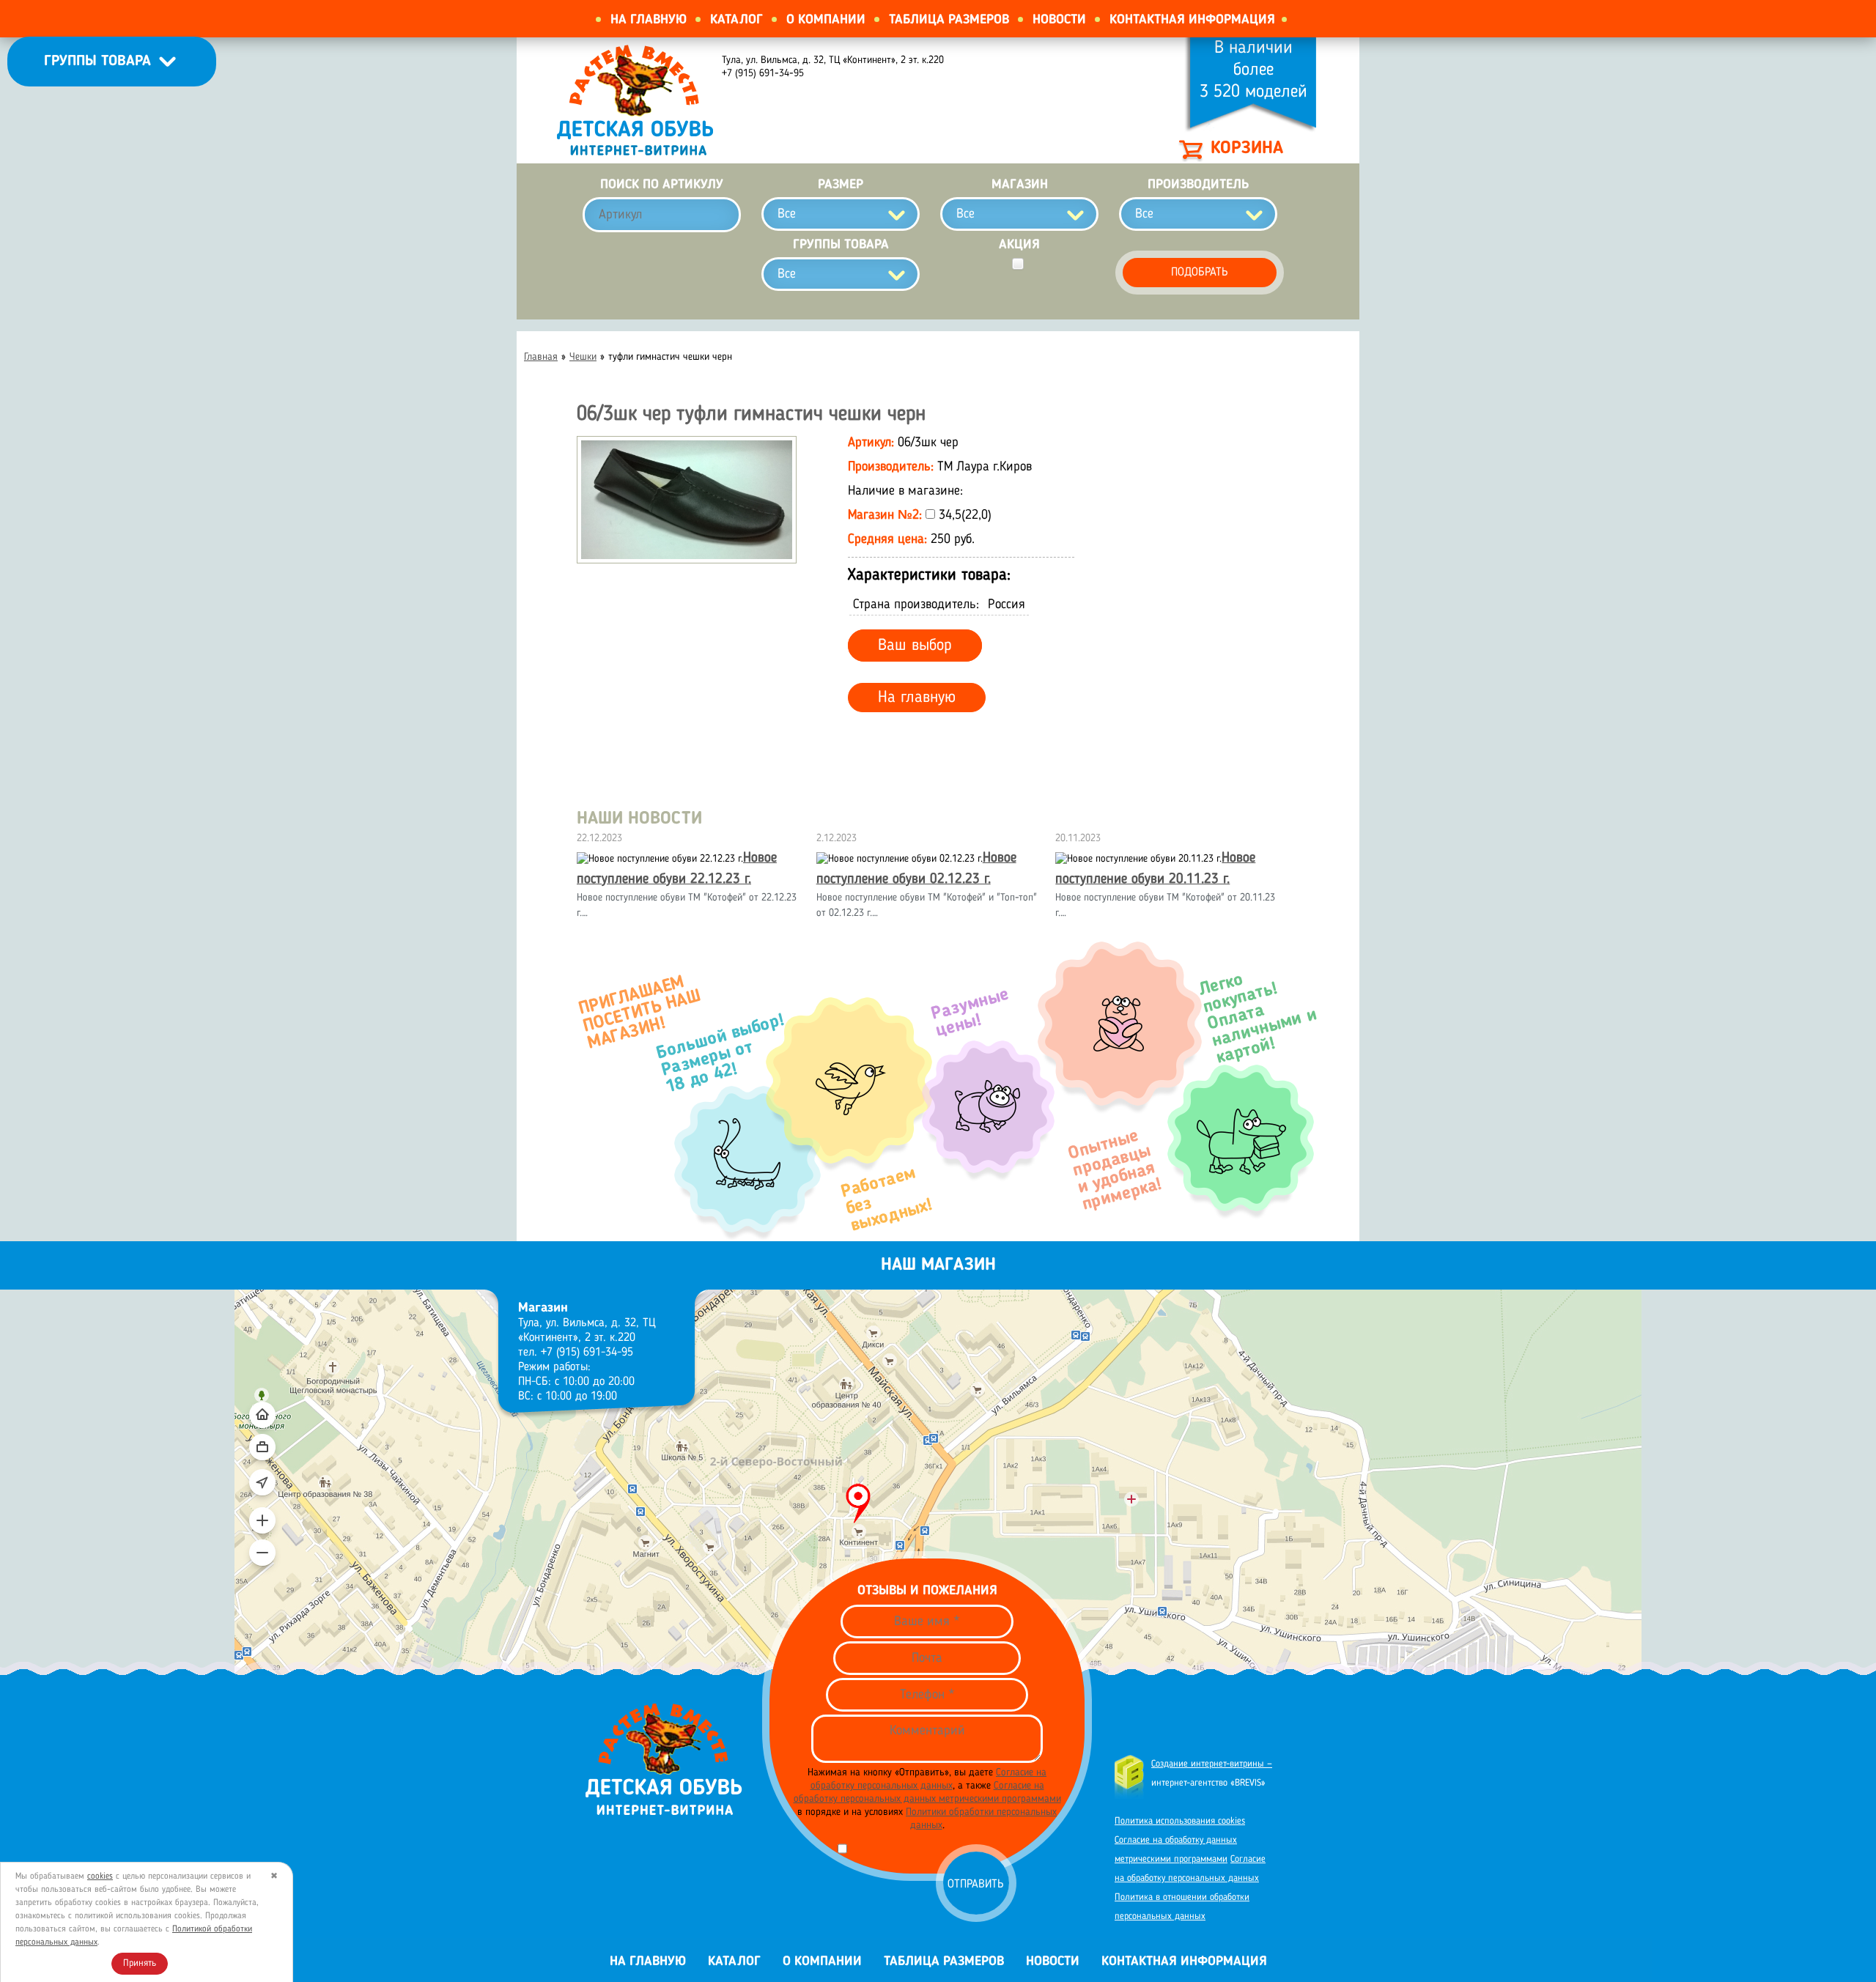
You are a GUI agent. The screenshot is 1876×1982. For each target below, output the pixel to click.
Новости (1059, 20)
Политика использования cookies (1180, 1821)
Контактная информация (1192, 20)
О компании (826, 20)
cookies (100, 1876)
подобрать (1200, 273)
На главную (649, 20)
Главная (541, 357)
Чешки (583, 357)
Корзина (1247, 149)
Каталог (736, 20)
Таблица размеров (949, 20)
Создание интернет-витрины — (1212, 1764)
